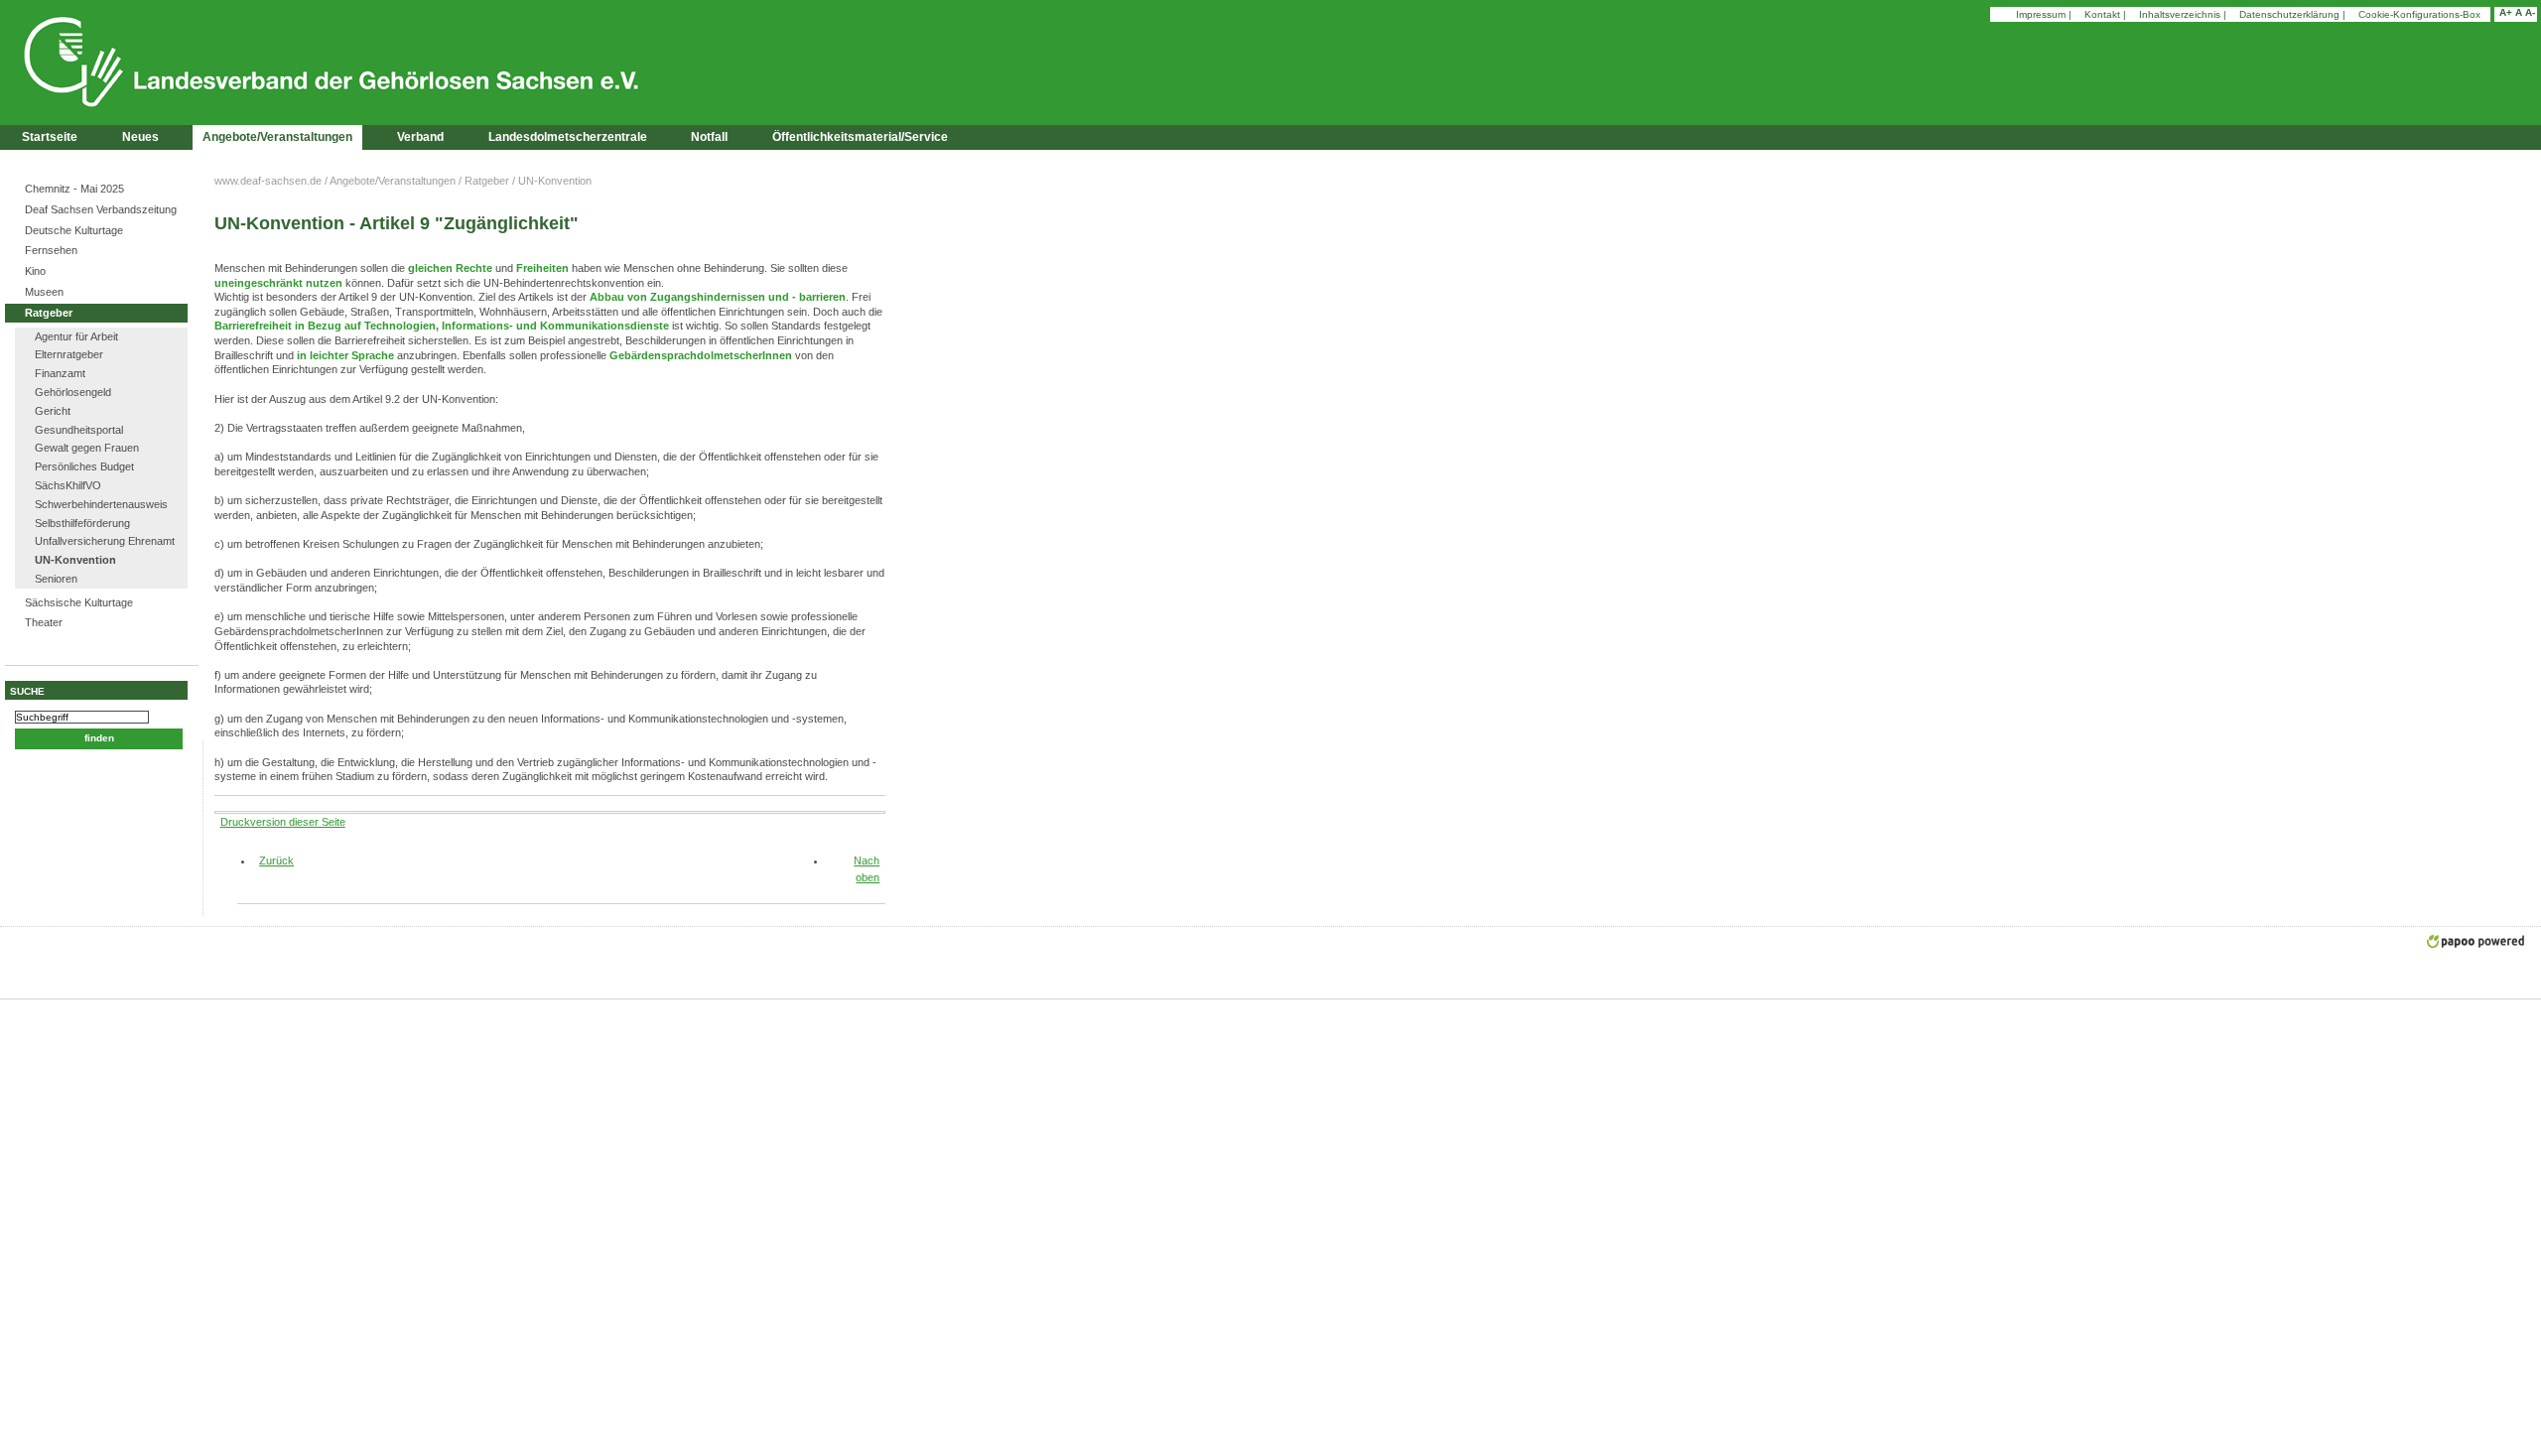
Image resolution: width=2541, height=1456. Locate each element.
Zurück (269, 860)
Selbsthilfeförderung (82, 523)
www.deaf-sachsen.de (268, 181)
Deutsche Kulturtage (74, 230)
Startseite (50, 137)
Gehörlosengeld (73, 392)
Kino (35, 271)
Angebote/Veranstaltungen (393, 181)
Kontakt (2102, 14)
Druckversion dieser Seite (283, 822)
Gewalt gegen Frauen (87, 448)
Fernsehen (51, 250)
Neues (140, 137)
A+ (2506, 12)
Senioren (56, 579)
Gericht (53, 411)
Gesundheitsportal (79, 430)
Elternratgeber (69, 354)
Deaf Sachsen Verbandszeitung (101, 209)
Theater (44, 622)
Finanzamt (60, 373)
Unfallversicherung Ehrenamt (105, 541)
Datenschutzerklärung (2289, 14)
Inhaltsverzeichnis (2180, 14)
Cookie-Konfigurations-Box (2419, 14)
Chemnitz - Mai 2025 (74, 189)
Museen (44, 292)
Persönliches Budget (84, 466)
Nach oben (867, 869)
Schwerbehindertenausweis (101, 504)
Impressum (2041, 14)
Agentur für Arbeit (76, 336)
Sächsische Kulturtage (79, 602)
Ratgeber (49, 313)
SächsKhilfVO (68, 485)
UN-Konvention (75, 560)
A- (2530, 12)
